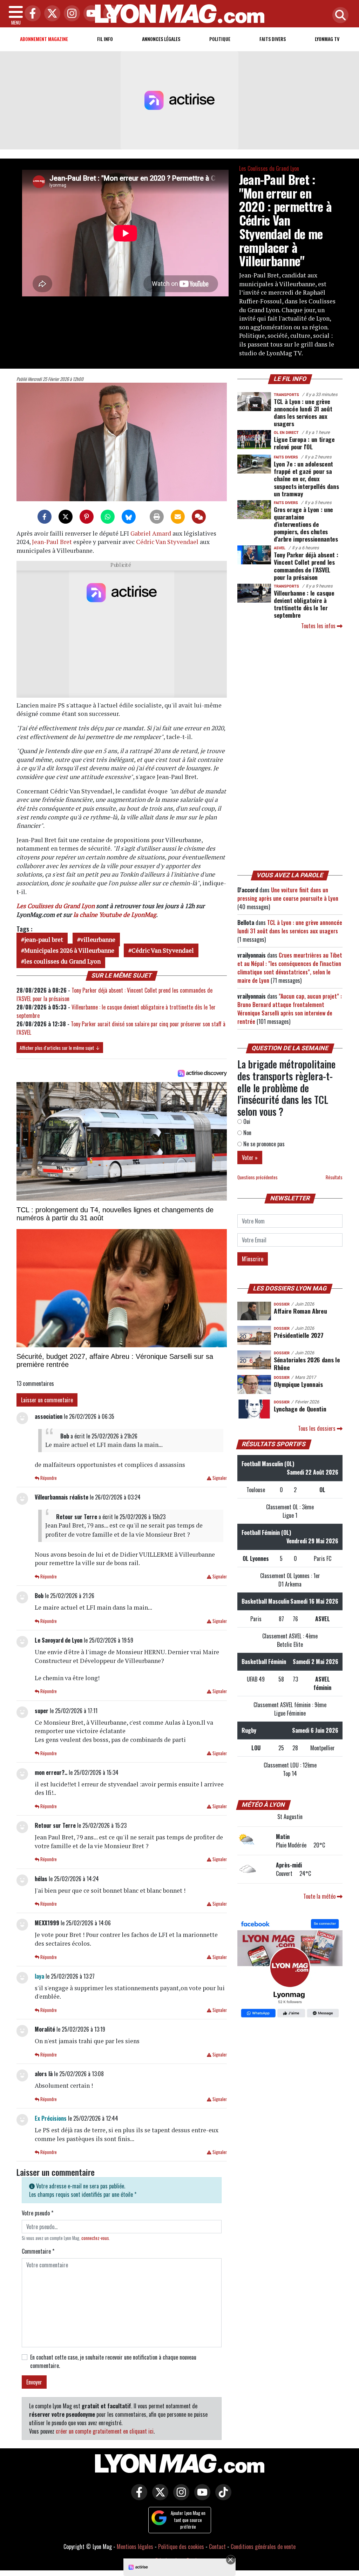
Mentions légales (135, 2547)
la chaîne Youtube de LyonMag (115, 915)
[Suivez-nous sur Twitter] (158, 2497)
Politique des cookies (181, 2547)
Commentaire (38, 2251)
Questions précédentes (258, 1177)
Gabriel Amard (151, 533)
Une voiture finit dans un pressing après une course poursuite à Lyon (288, 894)
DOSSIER (282, 1304)
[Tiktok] (109, 14)
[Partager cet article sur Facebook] (45, 517)
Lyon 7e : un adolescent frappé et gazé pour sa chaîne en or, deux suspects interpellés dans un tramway (306, 478)
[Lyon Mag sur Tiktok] (222, 2497)
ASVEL (280, 548)
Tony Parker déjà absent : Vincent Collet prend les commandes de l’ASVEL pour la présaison (306, 566)
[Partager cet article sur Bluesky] (129, 517)
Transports (286, 395)
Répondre (48, 1478)
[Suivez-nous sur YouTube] (201, 2497)
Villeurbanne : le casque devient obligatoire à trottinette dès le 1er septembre (304, 604)
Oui (246, 1121)
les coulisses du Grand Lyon (62, 961)
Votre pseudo (38, 2213)
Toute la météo (320, 1896)
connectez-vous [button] (95, 2238)
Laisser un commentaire (47, 1400)
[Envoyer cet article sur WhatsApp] (108, 517)
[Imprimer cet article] (157, 517)
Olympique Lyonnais (298, 1384)
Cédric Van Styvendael (167, 542)
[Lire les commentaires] (199, 517)
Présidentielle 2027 (299, 1335)
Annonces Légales (161, 39)
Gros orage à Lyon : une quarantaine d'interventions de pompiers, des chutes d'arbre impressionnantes (306, 524)
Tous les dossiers (317, 1428)
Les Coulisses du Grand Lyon (269, 168)
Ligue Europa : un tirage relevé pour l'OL (304, 443)
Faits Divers (273, 39)
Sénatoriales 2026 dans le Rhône (307, 1363)
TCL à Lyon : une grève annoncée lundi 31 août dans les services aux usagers (303, 412)
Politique (220, 39)
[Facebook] (31, 14)
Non (247, 1133)
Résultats (334, 1177)
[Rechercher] (339, 16)
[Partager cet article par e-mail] (178, 517)
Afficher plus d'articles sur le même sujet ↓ (60, 1048)
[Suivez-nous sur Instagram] (179, 2497)
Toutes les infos (319, 626)
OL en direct (286, 433)
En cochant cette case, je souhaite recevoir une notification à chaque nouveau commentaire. (113, 2361)
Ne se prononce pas (263, 1144)
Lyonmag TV (327, 39)
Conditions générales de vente (263, 2547)
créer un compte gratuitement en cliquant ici (105, 2431)
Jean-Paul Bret (52, 542)
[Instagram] (70, 14)
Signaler (219, 1478)
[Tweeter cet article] (66, 517)
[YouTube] (90, 14)
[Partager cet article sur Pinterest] (87, 517)
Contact (217, 2547)
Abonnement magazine (44, 39)
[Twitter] (50, 14)
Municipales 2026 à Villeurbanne (69, 950)
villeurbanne (98, 940)
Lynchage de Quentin (300, 1409)
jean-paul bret (44, 940)
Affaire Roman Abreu (300, 1311)
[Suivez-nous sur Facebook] (290, 1969)
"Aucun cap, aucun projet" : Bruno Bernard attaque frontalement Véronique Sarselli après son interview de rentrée (290, 1009)
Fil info (105, 39)
